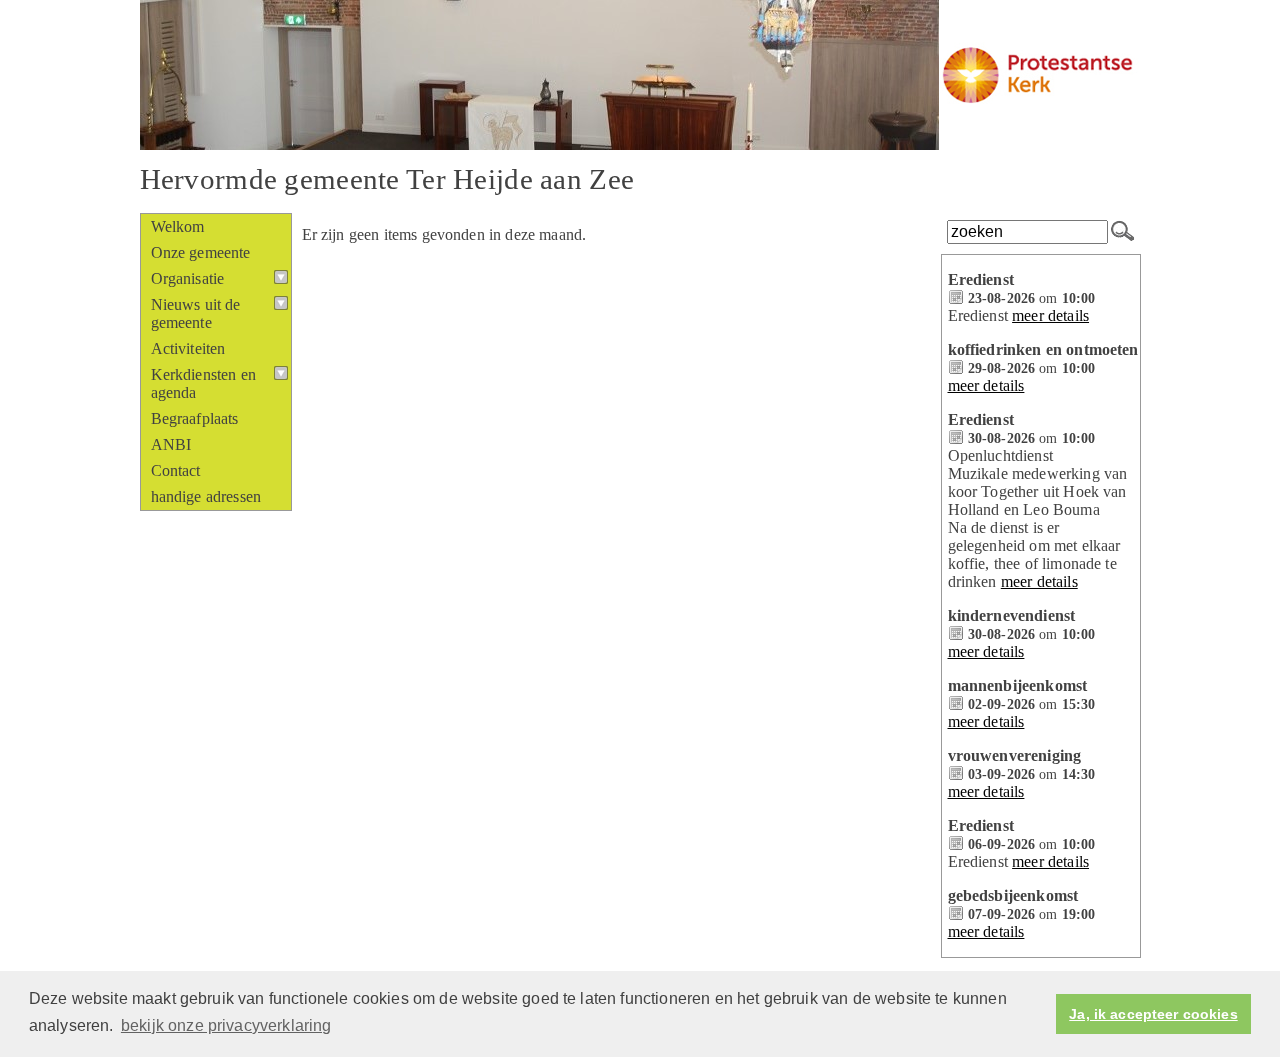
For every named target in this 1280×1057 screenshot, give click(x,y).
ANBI (171, 444)
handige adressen (206, 496)
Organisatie (188, 278)
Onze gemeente (201, 252)
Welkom (178, 226)
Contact (176, 470)
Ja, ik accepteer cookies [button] (1153, 1014)
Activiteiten (188, 348)
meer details (1050, 315)
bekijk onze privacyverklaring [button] (226, 1025)
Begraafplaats (195, 418)
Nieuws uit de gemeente (196, 313)
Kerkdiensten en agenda (203, 383)
